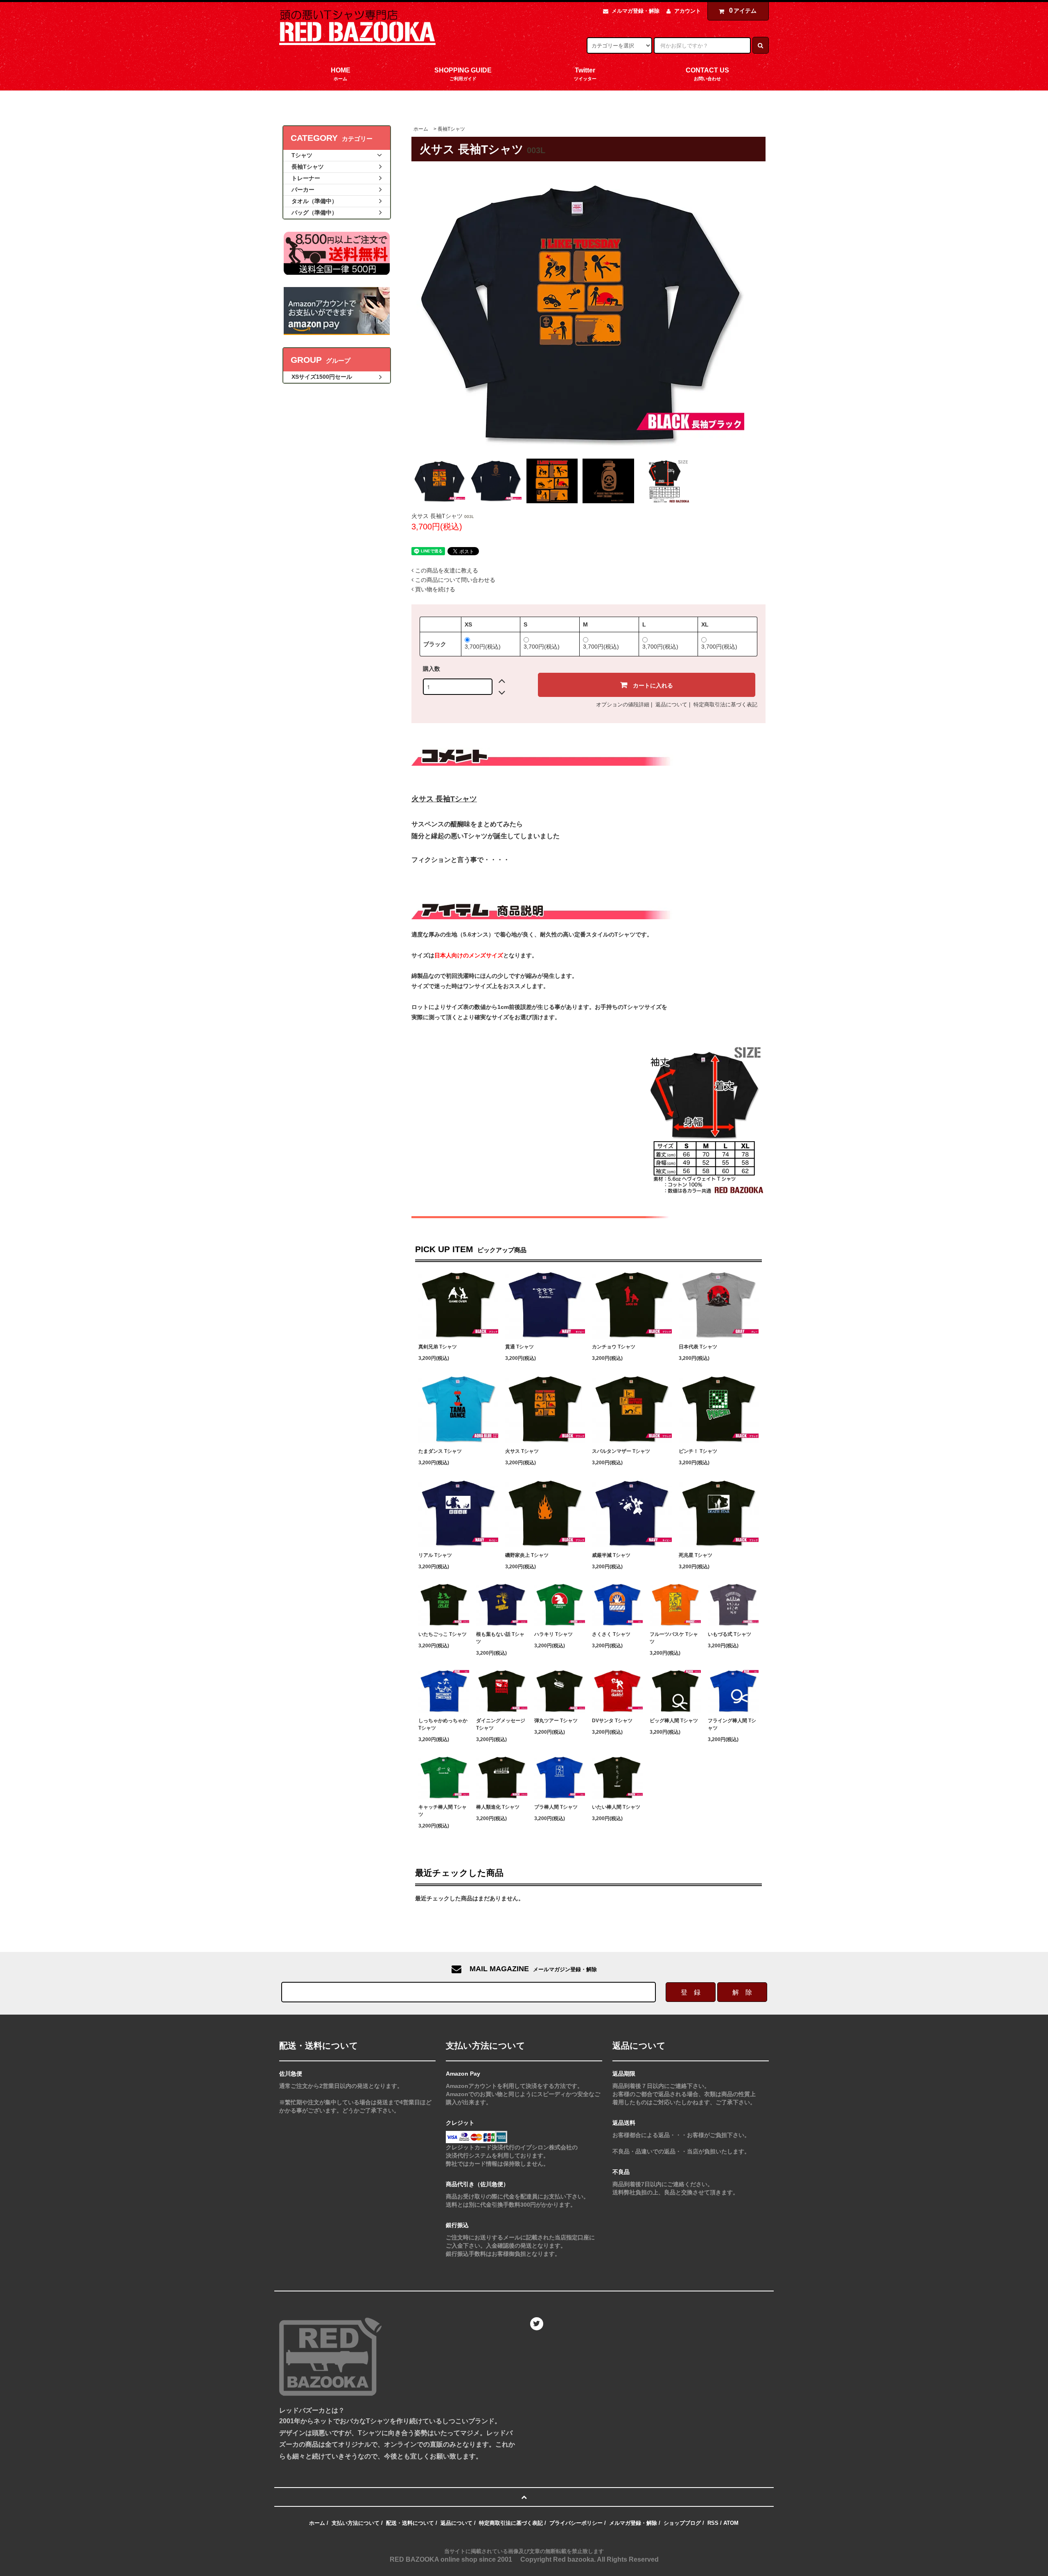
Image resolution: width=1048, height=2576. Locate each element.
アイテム (743, 10)
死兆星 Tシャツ (696, 1555)
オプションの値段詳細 (623, 704)
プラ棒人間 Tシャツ (556, 1807)
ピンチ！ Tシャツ (698, 1451)
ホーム (421, 129)
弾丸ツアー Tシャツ (556, 1721)
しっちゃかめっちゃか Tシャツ (443, 1724)
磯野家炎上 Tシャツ (527, 1555)
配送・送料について (410, 2523)
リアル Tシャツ (435, 1555)
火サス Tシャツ (522, 1451)
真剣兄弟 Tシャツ (438, 1347)
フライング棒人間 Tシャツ (732, 1724)
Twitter (585, 74)
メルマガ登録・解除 (636, 11)
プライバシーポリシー (576, 2523)
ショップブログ (682, 2523)
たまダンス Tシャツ (440, 1451)
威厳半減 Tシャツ (611, 1555)
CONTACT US (707, 74)
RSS (713, 2523)
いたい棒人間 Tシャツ (616, 1807)
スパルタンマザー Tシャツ (621, 1451)
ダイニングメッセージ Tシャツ (501, 1724)
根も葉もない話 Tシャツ (500, 1638)
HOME (341, 74)
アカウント (688, 11)
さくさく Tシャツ (611, 1634)
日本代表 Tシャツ (698, 1347)
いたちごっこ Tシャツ (443, 1634)
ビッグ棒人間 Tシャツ (674, 1721)
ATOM (731, 2523)
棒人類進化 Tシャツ (498, 1807)
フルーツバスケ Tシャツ (674, 1638)
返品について (671, 704)
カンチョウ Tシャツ (614, 1347)
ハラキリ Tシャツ (553, 1634)
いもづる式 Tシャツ (730, 1634)
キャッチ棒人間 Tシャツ (443, 1811)
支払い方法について (356, 2523)
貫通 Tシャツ (519, 1347)
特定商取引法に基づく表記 (725, 704)
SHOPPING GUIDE (463, 74)
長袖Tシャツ (451, 129)
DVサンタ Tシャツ (612, 1721)
